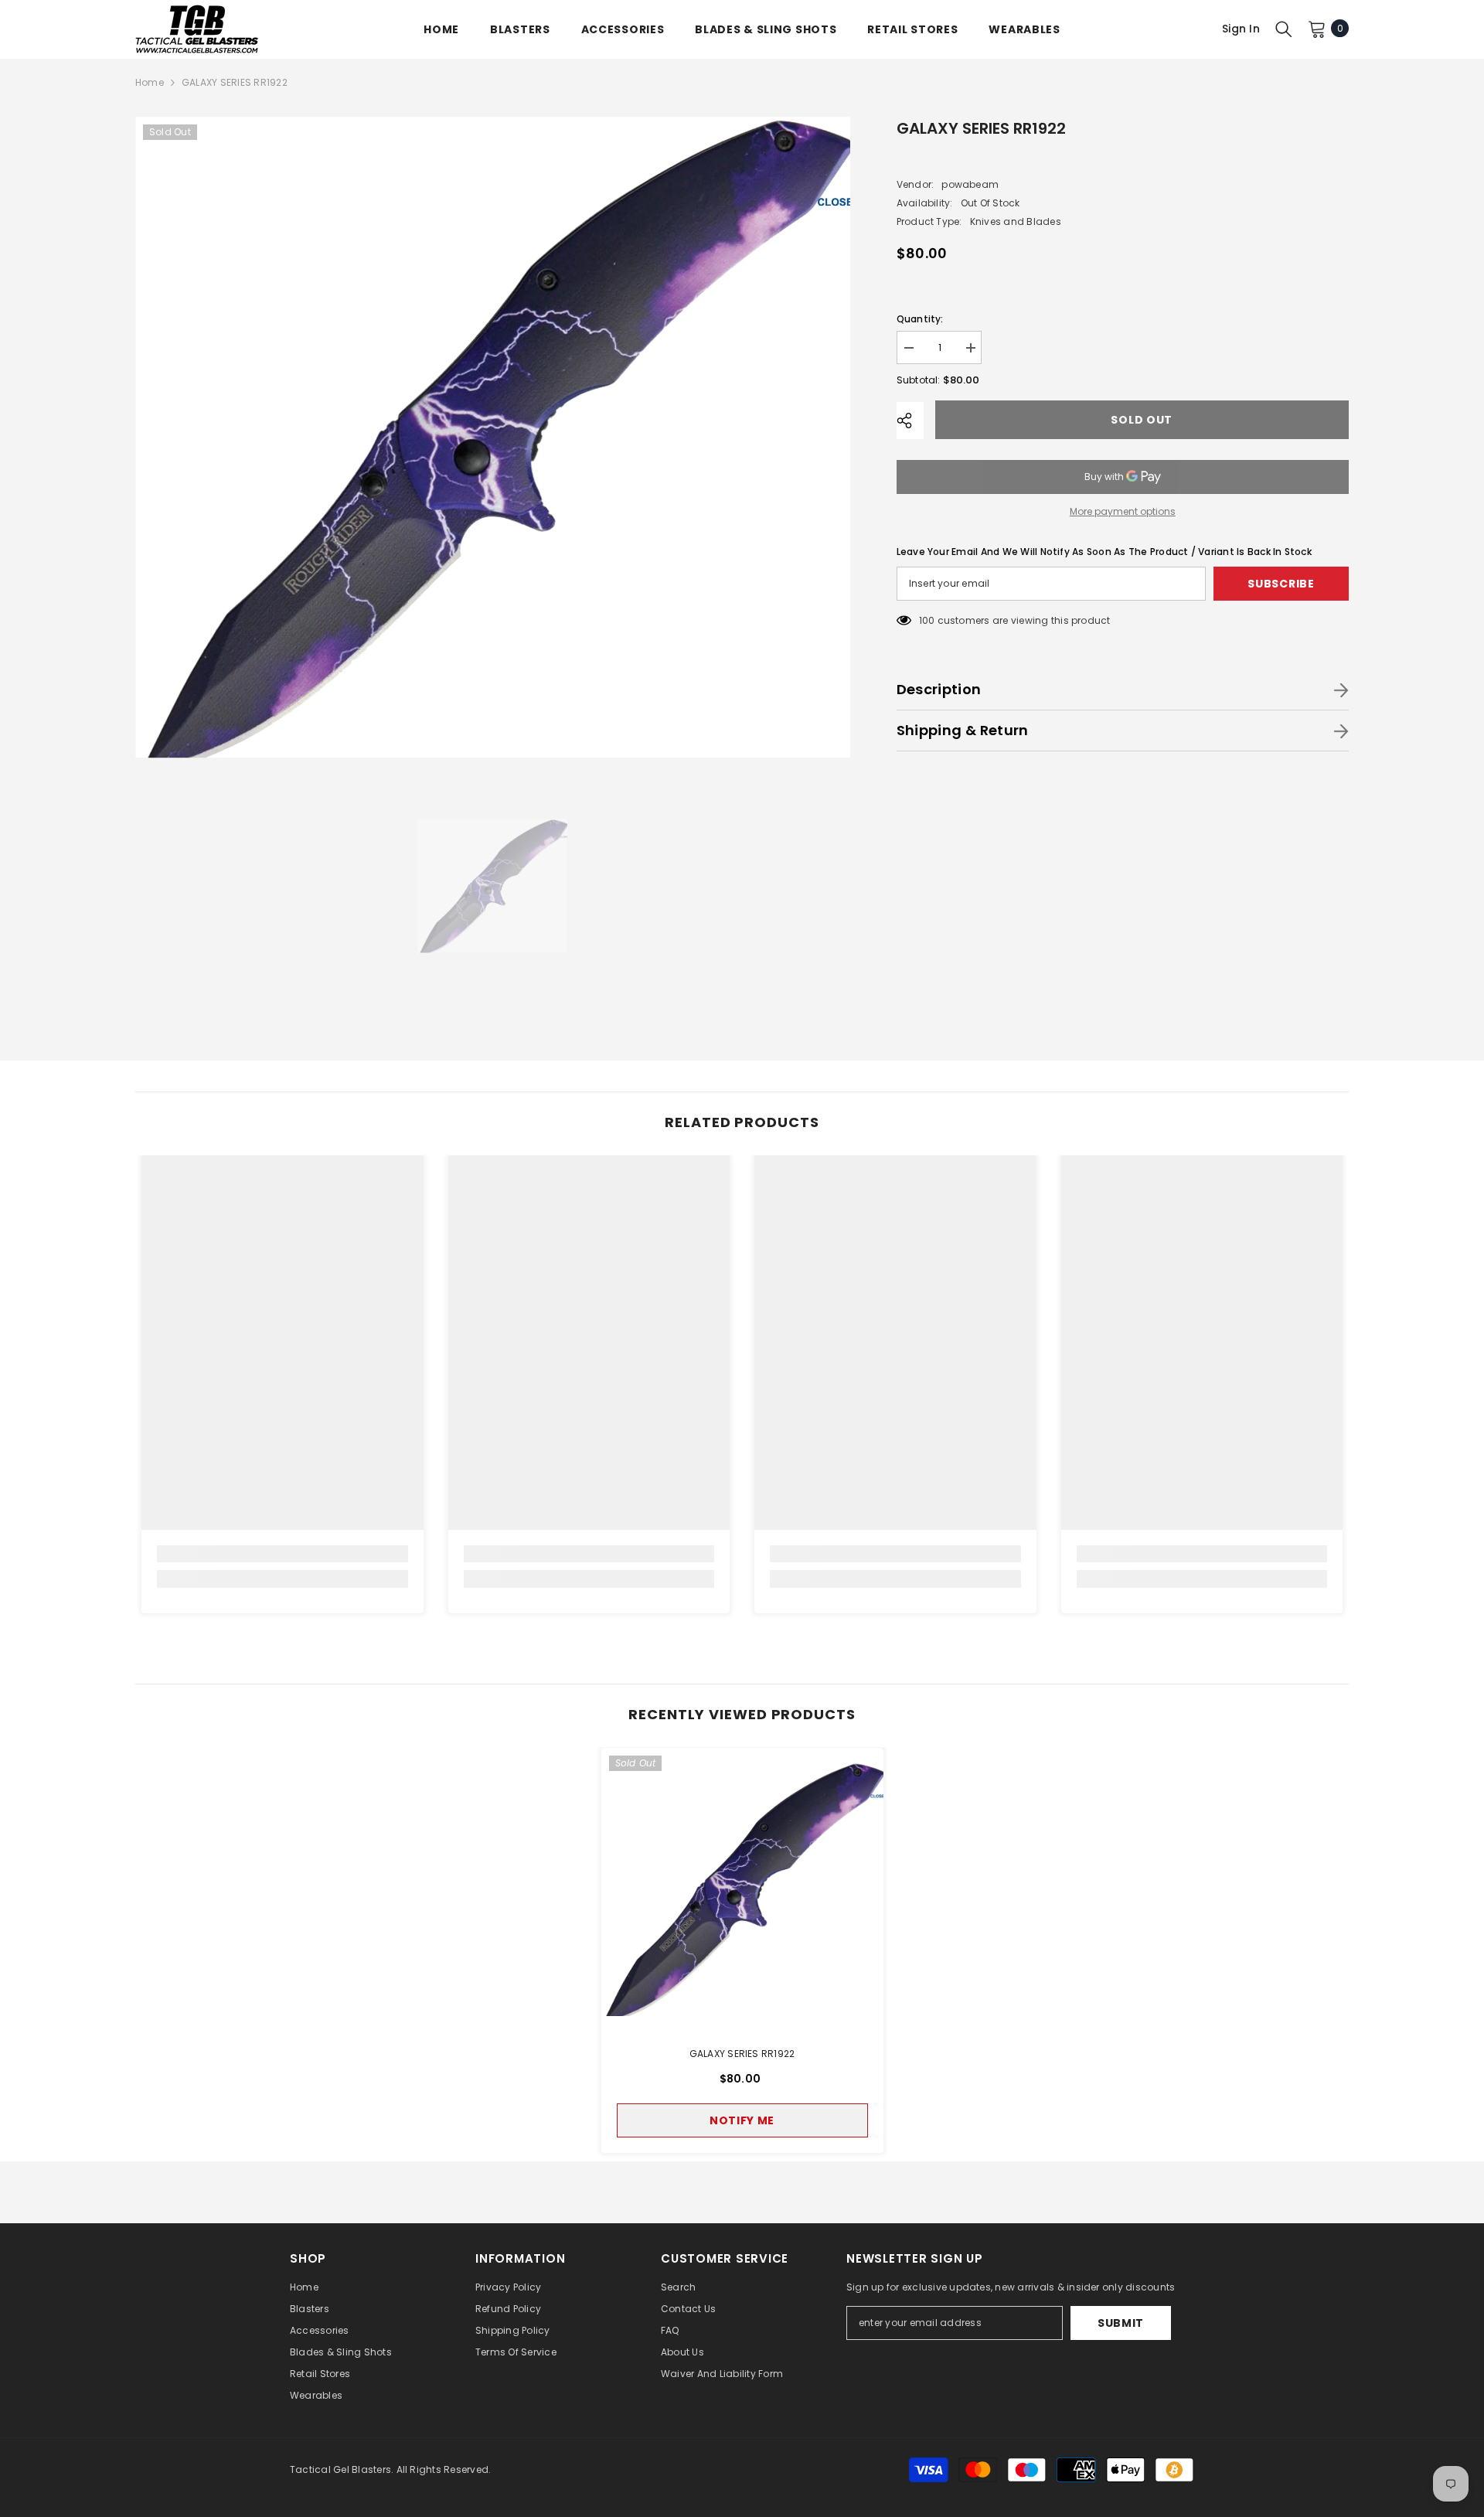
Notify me (742, 2120)
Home (150, 82)
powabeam (970, 184)
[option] (493, 438)
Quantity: (920, 319)
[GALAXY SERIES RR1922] (742, 1889)
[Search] (1284, 29)
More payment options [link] (1123, 511)
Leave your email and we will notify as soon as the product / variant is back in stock (1104, 552)
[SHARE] (910, 421)
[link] (283, 1554)
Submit (1121, 2323)
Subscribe (1281, 584)
